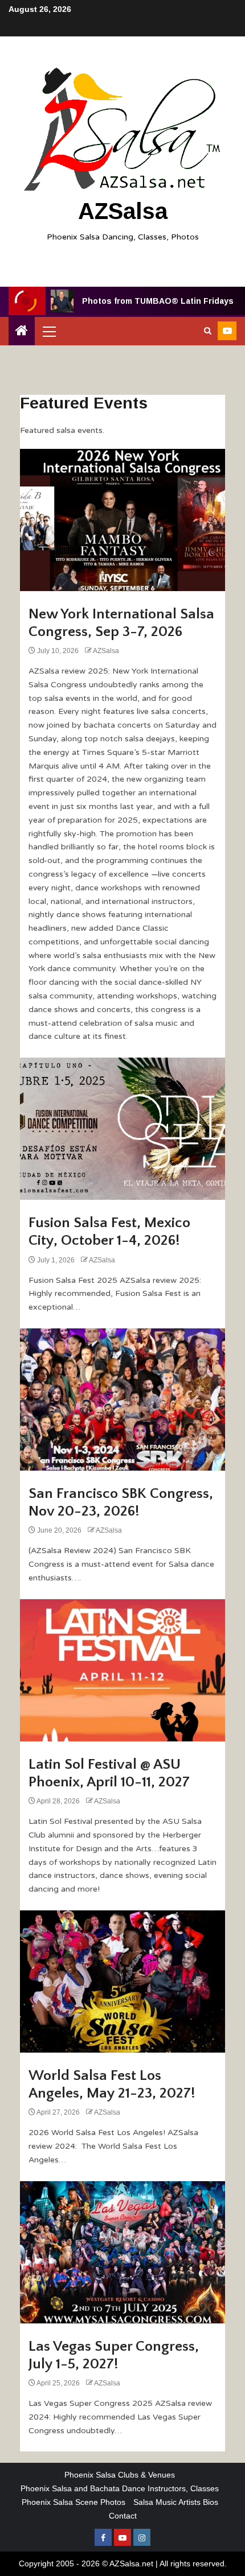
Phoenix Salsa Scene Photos (73, 2502)
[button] (48, 331)
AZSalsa (123, 211)
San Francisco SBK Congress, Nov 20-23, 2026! (121, 1502)
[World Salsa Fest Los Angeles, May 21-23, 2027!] (122, 1981)
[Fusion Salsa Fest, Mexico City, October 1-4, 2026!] (122, 1129)
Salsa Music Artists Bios (176, 2502)
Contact (123, 2516)
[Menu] (48, 331)
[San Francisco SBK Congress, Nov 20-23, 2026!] (122, 1400)
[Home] (22, 331)
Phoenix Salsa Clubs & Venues (120, 2475)
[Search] (208, 331)
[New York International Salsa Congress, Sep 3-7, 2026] (122, 520)
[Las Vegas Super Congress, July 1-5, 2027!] (122, 2252)
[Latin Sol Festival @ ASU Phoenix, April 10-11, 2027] (122, 1670)
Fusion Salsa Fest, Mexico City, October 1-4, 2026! (109, 1232)
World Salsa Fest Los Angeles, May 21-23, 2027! (112, 2084)
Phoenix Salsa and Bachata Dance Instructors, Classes (120, 2488)
